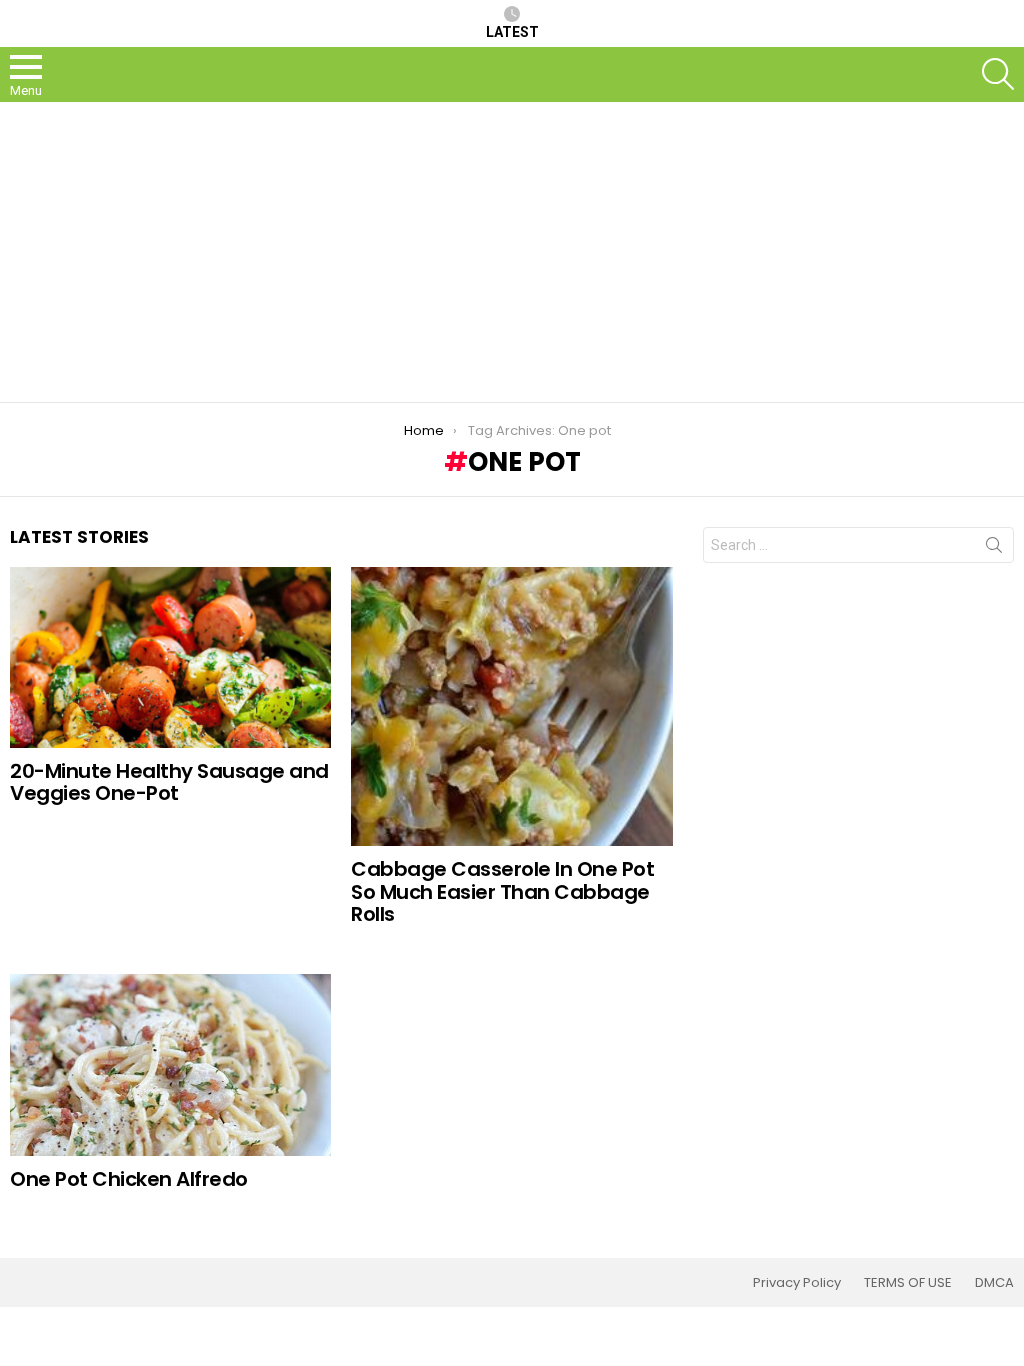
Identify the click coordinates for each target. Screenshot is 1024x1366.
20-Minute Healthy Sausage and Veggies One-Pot (169, 782)
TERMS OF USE (908, 1283)
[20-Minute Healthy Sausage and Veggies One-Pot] (170, 657)
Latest (512, 32)
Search (994, 549)
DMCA (994, 1283)
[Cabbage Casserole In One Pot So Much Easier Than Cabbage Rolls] (511, 706)
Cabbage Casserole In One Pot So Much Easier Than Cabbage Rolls (502, 891)
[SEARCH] (998, 74)
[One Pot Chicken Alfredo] (170, 1065)
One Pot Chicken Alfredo (129, 1179)
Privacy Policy (797, 1283)
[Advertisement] (512, 252)
